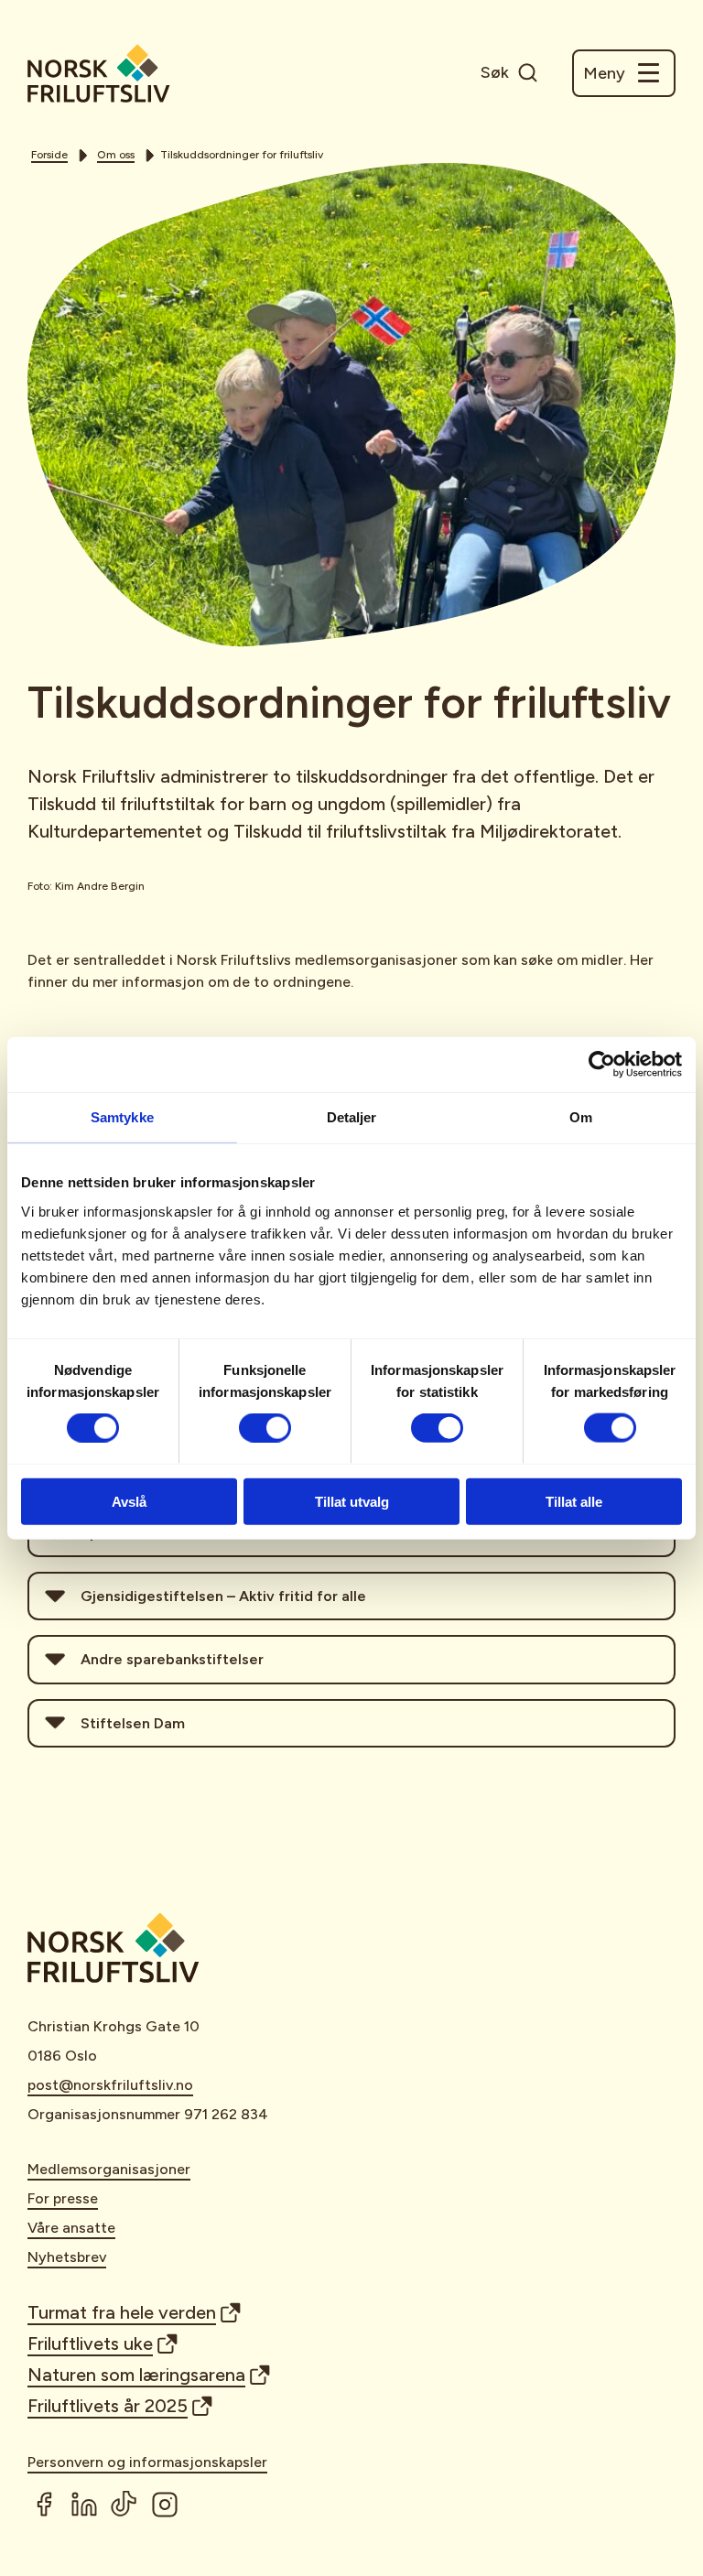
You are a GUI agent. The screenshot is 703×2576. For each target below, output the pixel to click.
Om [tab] (581, 1117)
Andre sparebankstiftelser (172, 1659)
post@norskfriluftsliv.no (110, 2085)
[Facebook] (44, 2505)
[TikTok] (124, 2505)
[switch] (265, 1428)
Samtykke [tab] (122, 1117)
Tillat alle (574, 1501)
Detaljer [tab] (352, 1117)
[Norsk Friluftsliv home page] (99, 73)
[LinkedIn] (84, 2505)
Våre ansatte (71, 2228)
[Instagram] (165, 2505)
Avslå (129, 1501)
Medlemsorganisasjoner (109, 2169)
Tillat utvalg (352, 1501)
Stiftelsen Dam (133, 1723)
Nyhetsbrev (67, 2257)
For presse (63, 2198)
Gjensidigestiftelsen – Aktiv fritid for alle (223, 1596)
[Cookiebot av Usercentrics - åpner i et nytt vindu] (602, 1065)
